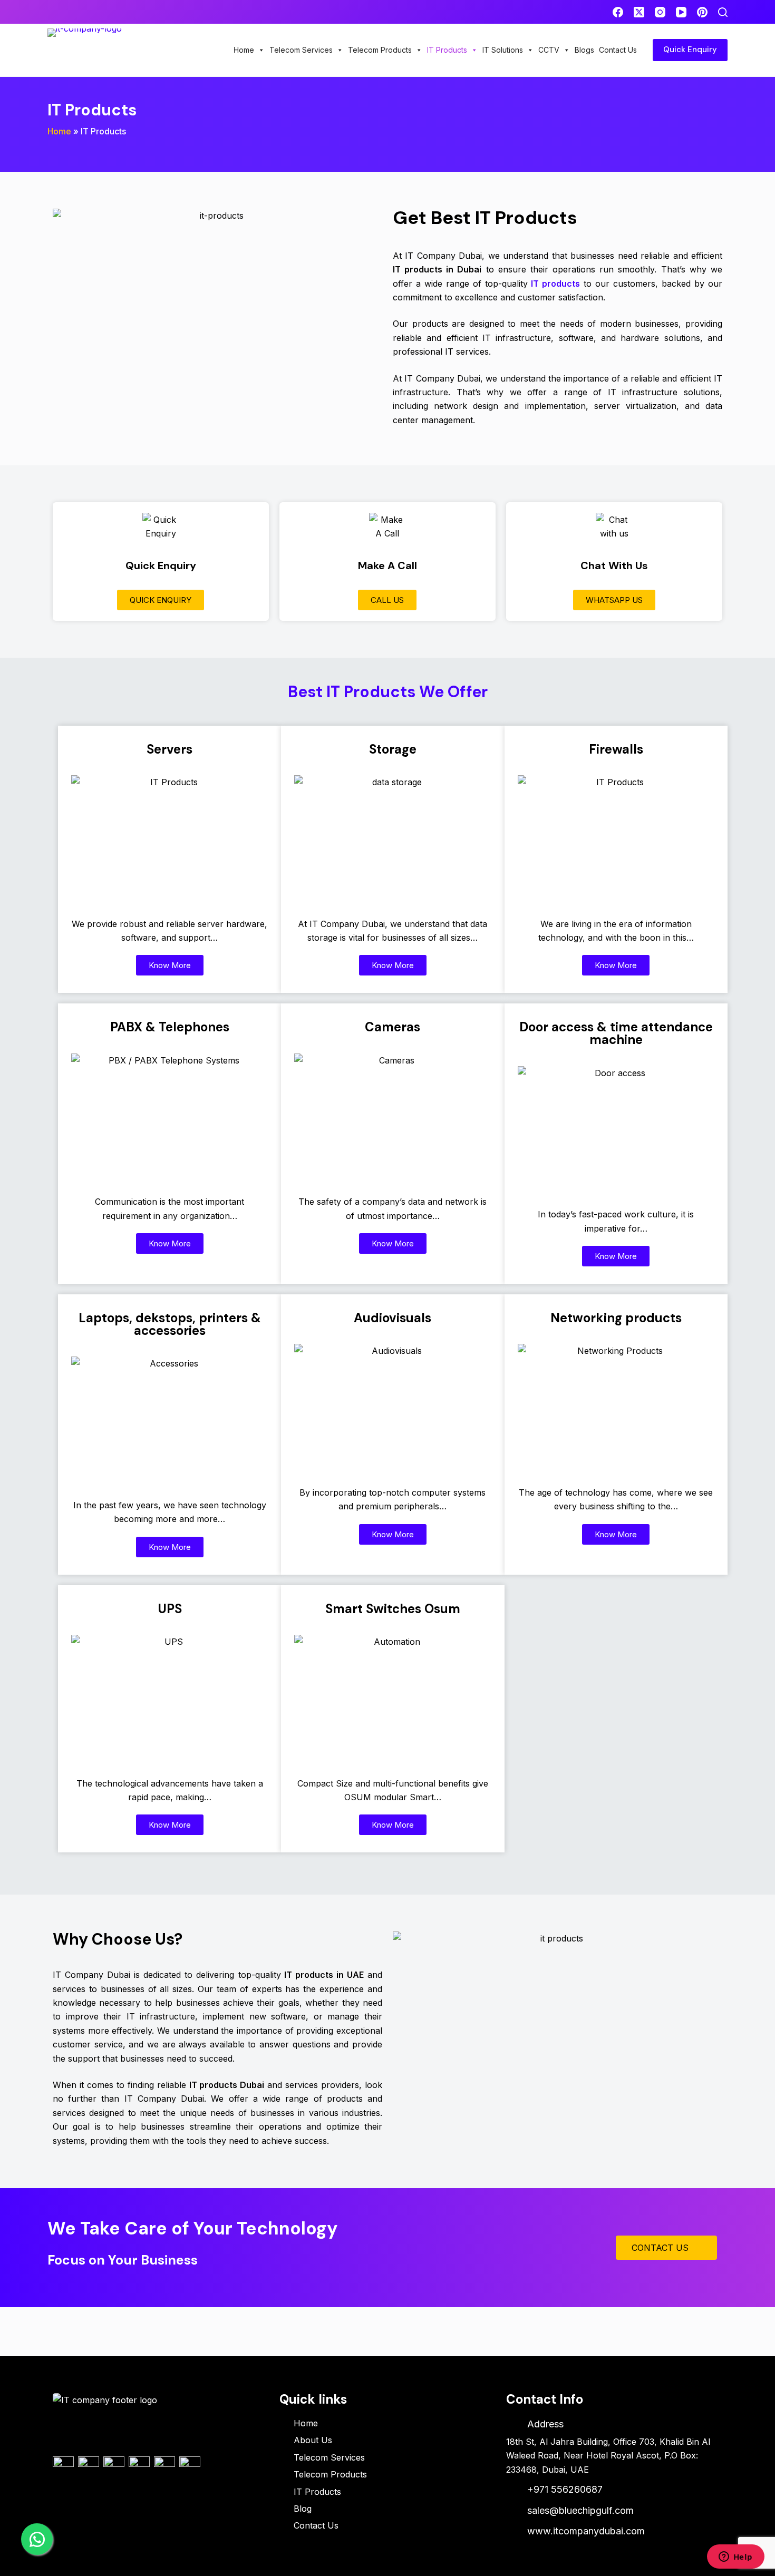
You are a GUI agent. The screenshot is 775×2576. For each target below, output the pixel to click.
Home (244, 50)
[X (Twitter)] (639, 12)
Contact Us (618, 50)
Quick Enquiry (690, 50)
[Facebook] (618, 12)
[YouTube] (681, 12)
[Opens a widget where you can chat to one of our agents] (735, 2558)
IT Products (447, 50)
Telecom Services (301, 50)
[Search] (723, 12)
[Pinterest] (702, 12)
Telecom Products (380, 50)
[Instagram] (660, 12)
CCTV (549, 50)
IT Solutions (503, 50)
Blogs (584, 50)
